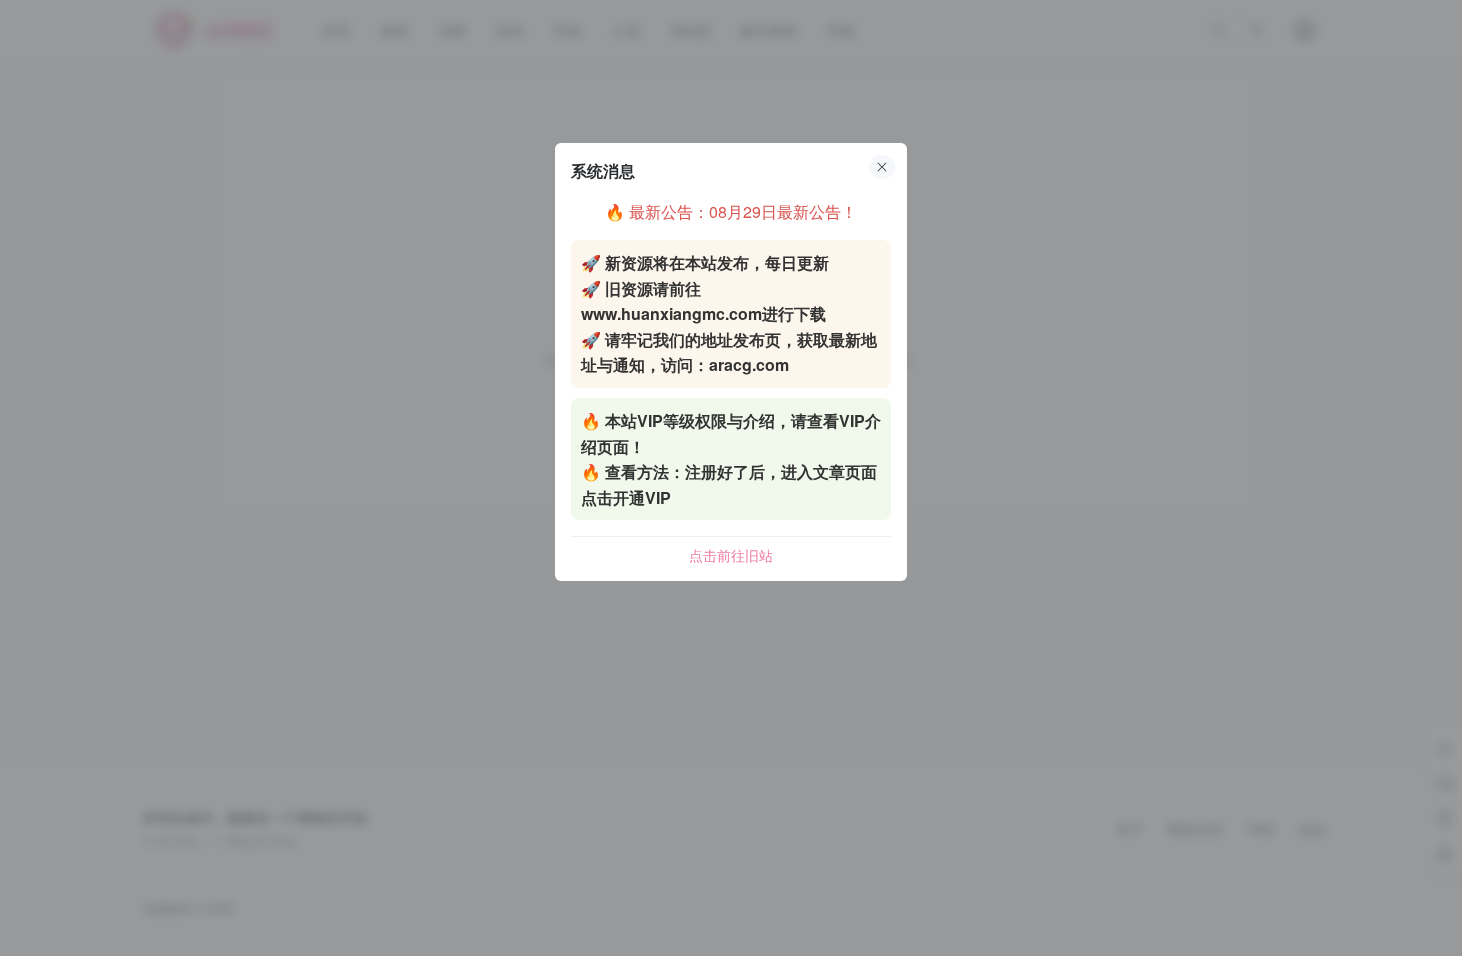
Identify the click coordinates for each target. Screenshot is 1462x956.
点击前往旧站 (731, 555)
